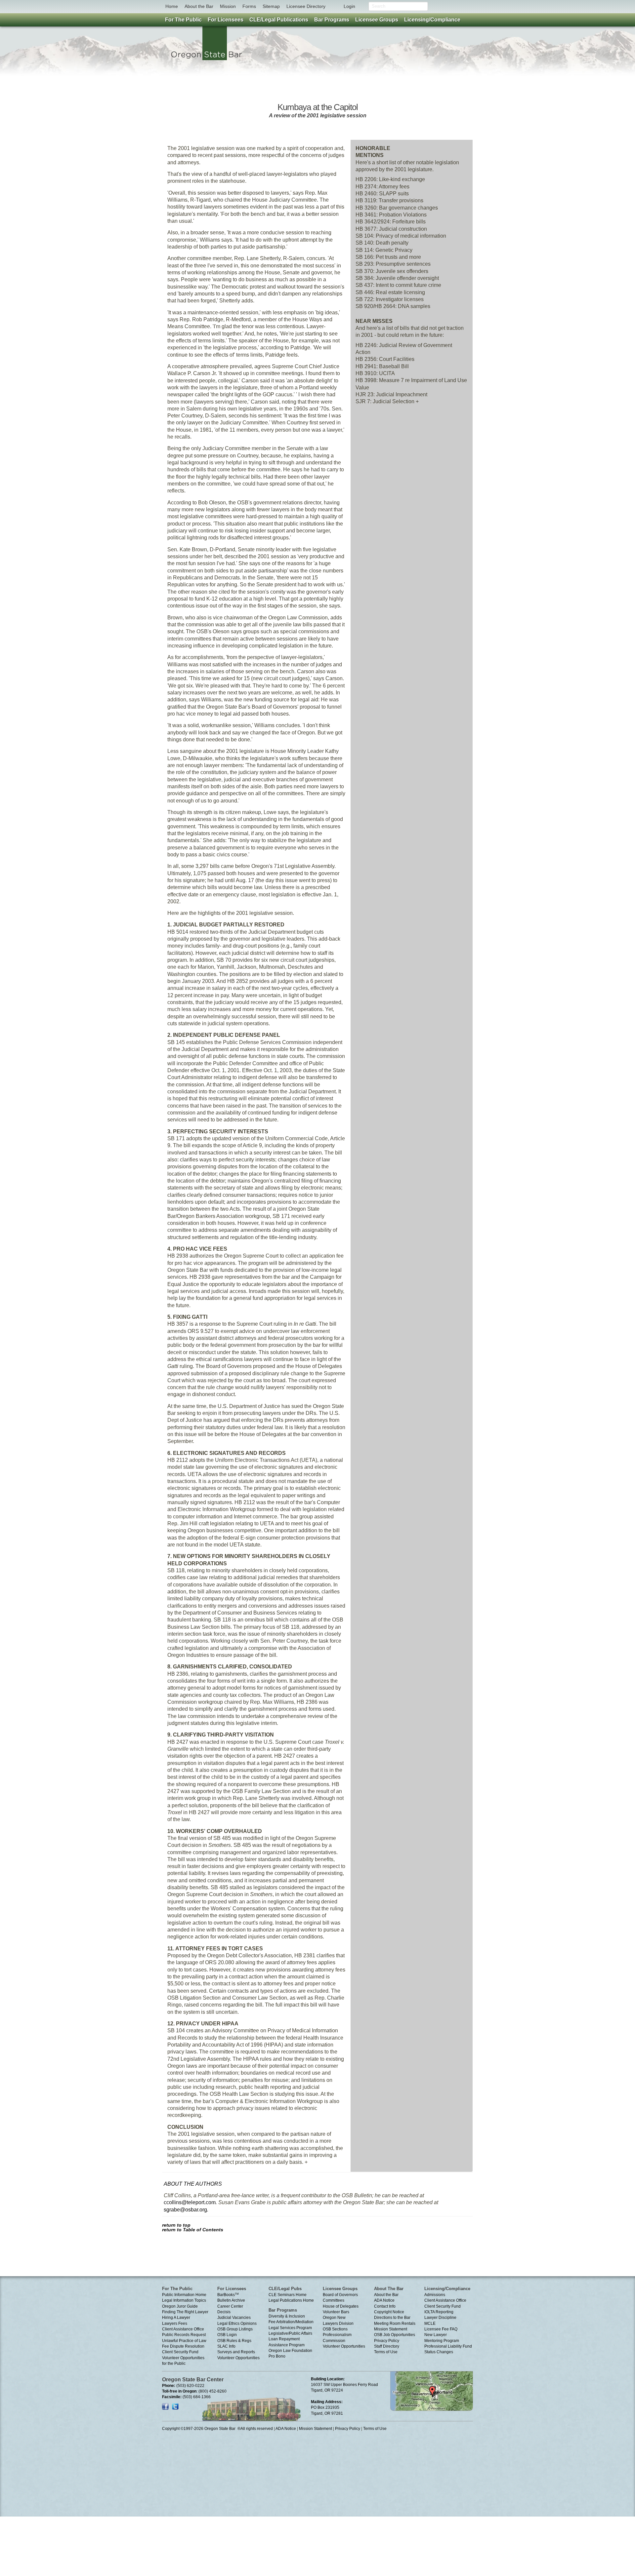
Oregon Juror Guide (180, 2306)
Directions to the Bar (392, 2318)
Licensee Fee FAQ (441, 2329)
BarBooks (228, 2295)
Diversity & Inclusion (287, 2316)
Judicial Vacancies (234, 2318)
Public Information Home (184, 2295)
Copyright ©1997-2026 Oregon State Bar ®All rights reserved (217, 2429)
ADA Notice (384, 2300)
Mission (228, 6)
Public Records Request (184, 2335)
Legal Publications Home (291, 2300)
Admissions (435, 2295)
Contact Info (385, 2306)
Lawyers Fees (175, 2323)
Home (172, 6)
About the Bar (199, 6)
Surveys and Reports (236, 2352)
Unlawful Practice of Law (184, 2341)
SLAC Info (226, 2346)
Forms (249, 6)
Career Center (230, 2306)
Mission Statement (391, 2329)
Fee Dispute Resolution (183, 2346)
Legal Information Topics (184, 2300)
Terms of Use (386, 2352)
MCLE (430, 2323)
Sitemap (271, 6)
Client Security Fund (180, 2352)
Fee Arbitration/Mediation (291, 2322)
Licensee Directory (306, 6)
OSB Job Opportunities (395, 2335)
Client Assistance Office (183, 2329)
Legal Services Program (290, 2328)
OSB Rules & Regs (234, 2341)
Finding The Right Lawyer (185, 2312)
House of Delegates (341, 2306)
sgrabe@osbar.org (185, 2210)
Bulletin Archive (231, 2300)
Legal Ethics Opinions (237, 2323)
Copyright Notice (389, 2312)
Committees (334, 2300)
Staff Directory (387, 2346)
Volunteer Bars (336, 2312)
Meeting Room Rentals (395, 2323)
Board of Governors (340, 2295)
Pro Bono (277, 2356)
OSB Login (227, 2335)
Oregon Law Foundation (290, 2351)
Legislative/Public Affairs (290, 2333)
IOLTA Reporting (439, 2312)
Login (349, 6)
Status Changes (439, 2352)
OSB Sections (335, 2329)
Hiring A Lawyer (176, 2318)
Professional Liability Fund (448, 2346)
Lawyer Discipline (440, 2318)
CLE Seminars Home (288, 2295)
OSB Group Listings (235, 2329)
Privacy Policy (387, 2341)
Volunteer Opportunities (238, 2358)
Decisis (224, 2312)
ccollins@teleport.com (190, 2202)
